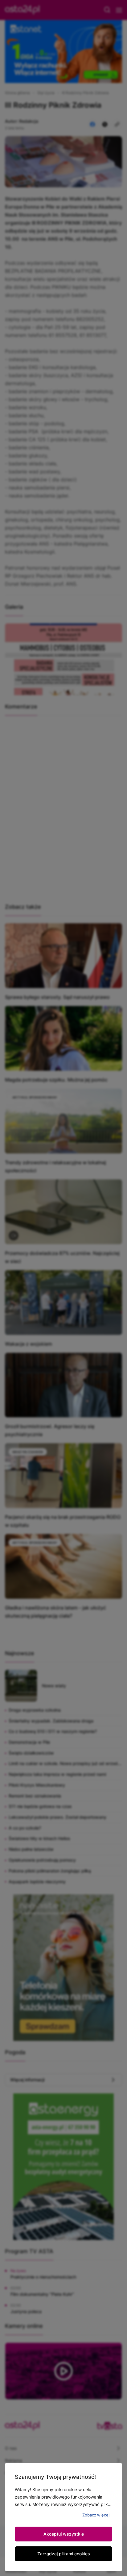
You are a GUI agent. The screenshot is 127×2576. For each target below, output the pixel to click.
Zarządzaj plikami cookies (64, 2554)
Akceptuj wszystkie (64, 2534)
